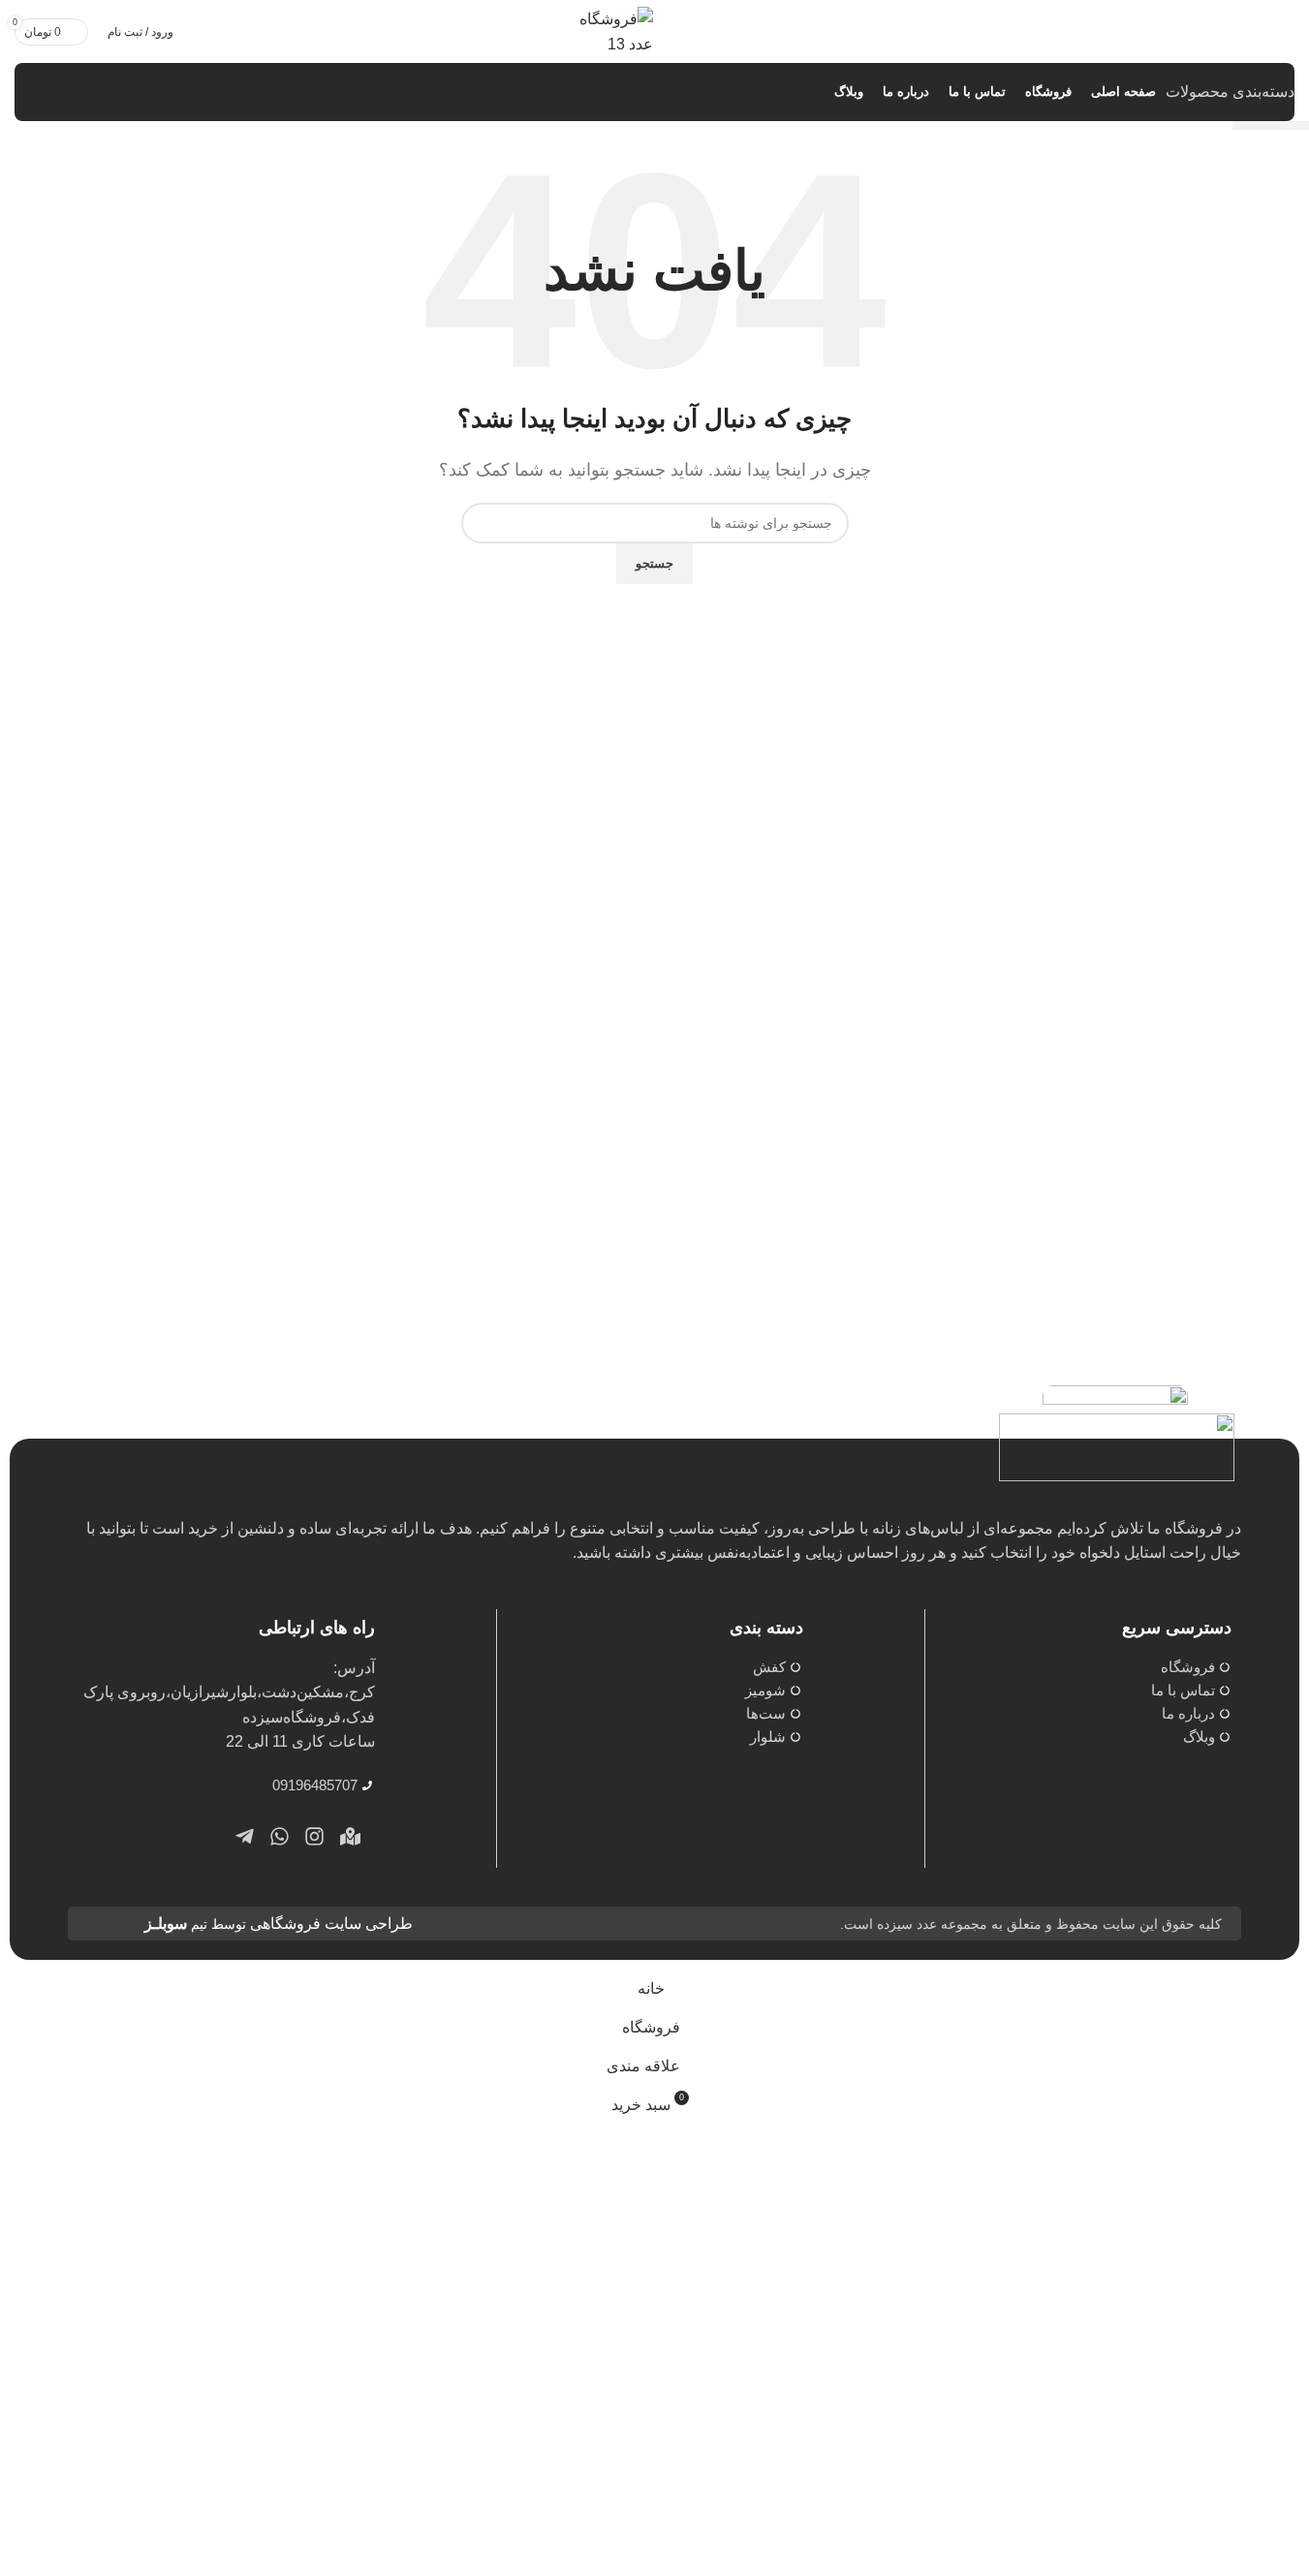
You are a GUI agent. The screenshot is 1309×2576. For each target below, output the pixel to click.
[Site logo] (605, 31)
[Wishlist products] (1259, 32)
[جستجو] (1289, 32)
